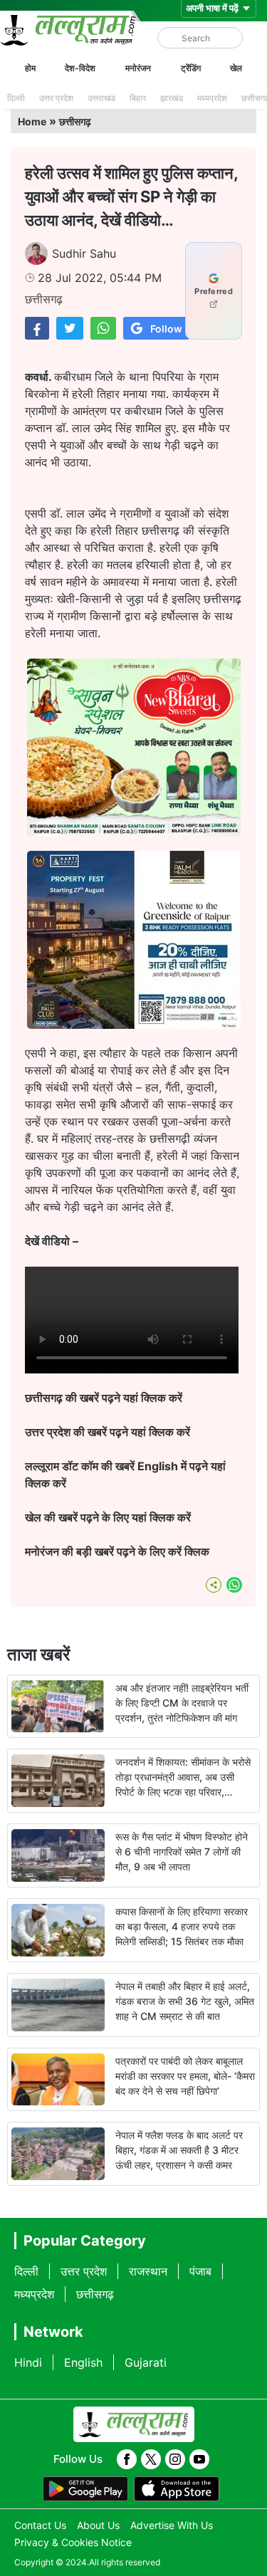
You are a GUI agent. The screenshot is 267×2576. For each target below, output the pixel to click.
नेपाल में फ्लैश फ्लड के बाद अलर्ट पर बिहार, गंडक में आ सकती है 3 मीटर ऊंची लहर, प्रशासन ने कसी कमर (179, 2150)
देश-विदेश (80, 68)
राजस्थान (148, 2271)
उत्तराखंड (101, 98)
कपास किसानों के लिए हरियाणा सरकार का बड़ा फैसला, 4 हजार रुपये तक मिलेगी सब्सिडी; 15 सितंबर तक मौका (182, 1926)
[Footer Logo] (134, 2424)
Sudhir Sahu (84, 253)
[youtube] (199, 2459)
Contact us (40, 2525)
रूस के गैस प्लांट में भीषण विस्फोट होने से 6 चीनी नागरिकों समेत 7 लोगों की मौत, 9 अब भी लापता (182, 1852)
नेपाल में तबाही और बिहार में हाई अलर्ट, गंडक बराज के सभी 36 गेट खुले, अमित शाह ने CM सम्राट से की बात (185, 2001)
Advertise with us (172, 2525)
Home (32, 121)
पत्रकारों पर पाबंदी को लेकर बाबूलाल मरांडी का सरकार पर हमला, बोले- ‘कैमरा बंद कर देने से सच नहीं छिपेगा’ (185, 2076)
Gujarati (146, 2362)
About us (98, 2525)
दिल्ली (16, 98)
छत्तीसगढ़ (75, 121)
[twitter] (151, 2459)
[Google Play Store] (85, 2489)
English (83, 2362)
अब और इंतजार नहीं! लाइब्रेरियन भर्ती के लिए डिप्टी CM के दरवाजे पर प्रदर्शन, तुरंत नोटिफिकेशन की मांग (182, 1703)
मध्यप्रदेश (212, 98)
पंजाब (200, 2271)
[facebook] (127, 2459)
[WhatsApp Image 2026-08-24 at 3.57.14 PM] (134, 1025)
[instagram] (175, 2459)
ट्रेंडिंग (191, 68)
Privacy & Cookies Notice (73, 2542)
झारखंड (172, 98)
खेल (236, 68)
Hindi (28, 2362)
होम (30, 68)
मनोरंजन (138, 68)
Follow (166, 329)
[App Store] (177, 2489)
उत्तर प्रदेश (56, 98)
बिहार (138, 98)
